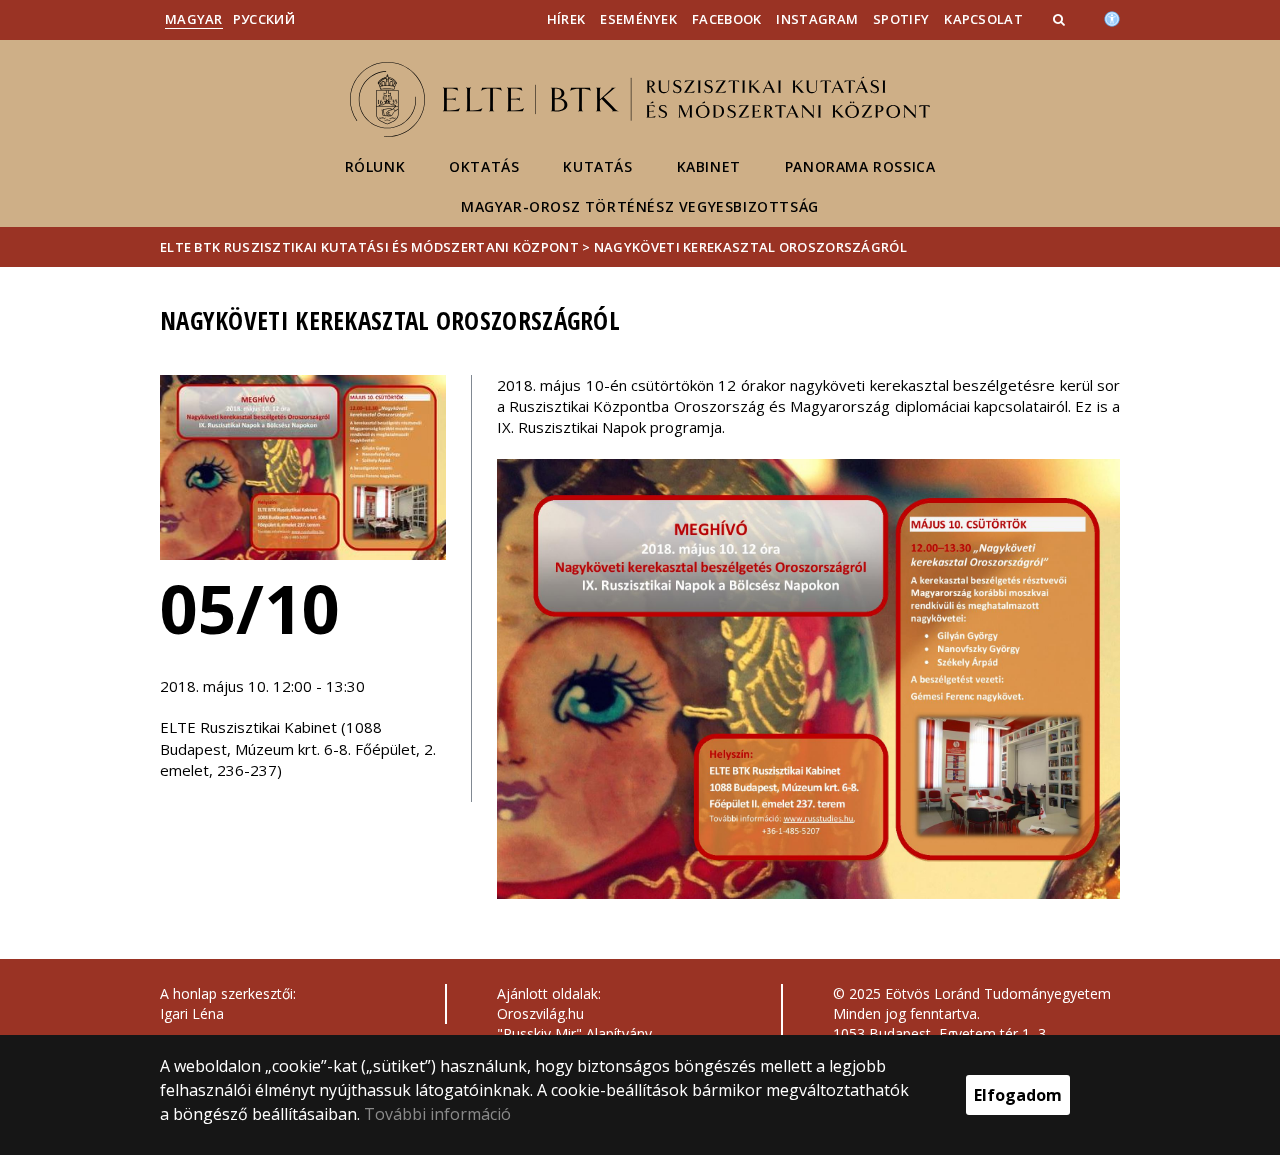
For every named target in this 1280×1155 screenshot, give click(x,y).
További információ (437, 1114)
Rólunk (375, 166)
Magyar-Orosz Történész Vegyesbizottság (640, 206)
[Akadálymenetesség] (1112, 17)
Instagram (817, 19)
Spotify (901, 19)
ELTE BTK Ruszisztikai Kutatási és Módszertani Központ (369, 247)
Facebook (726, 19)
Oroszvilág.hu (540, 1013)
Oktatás (484, 166)
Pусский (264, 19)
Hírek (566, 19)
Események (638, 19)
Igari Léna (192, 1013)
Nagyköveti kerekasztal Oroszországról (750, 247)
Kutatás (597, 166)
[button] (1061, 19)
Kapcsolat (983, 19)
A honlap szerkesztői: (228, 993)
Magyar (194, 19)
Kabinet (709, 166)
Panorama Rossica (860, 166)
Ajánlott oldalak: (549, 993)
